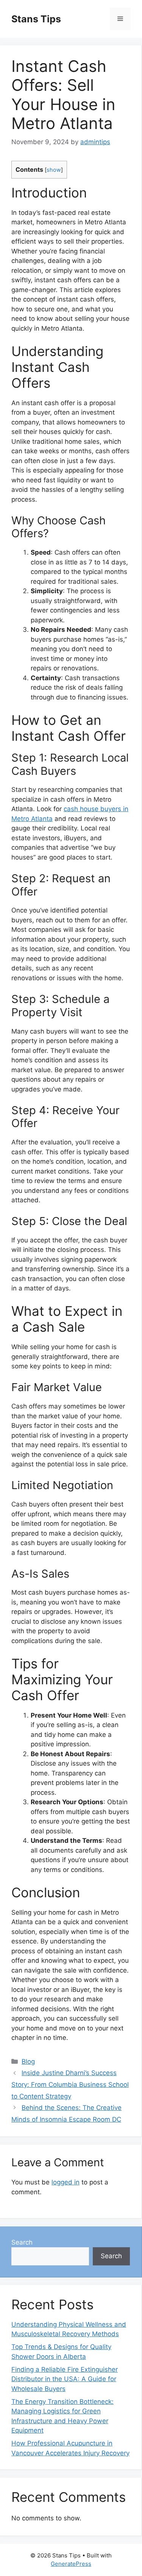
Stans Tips (36, 19)
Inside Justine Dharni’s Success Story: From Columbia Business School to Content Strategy (70, 2084)
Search (22, 2242)
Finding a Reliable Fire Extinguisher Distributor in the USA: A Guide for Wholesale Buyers (65, 2379)
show (54, 170)
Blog (28, 2061)
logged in (66, 2182)
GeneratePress (71, 2564)
